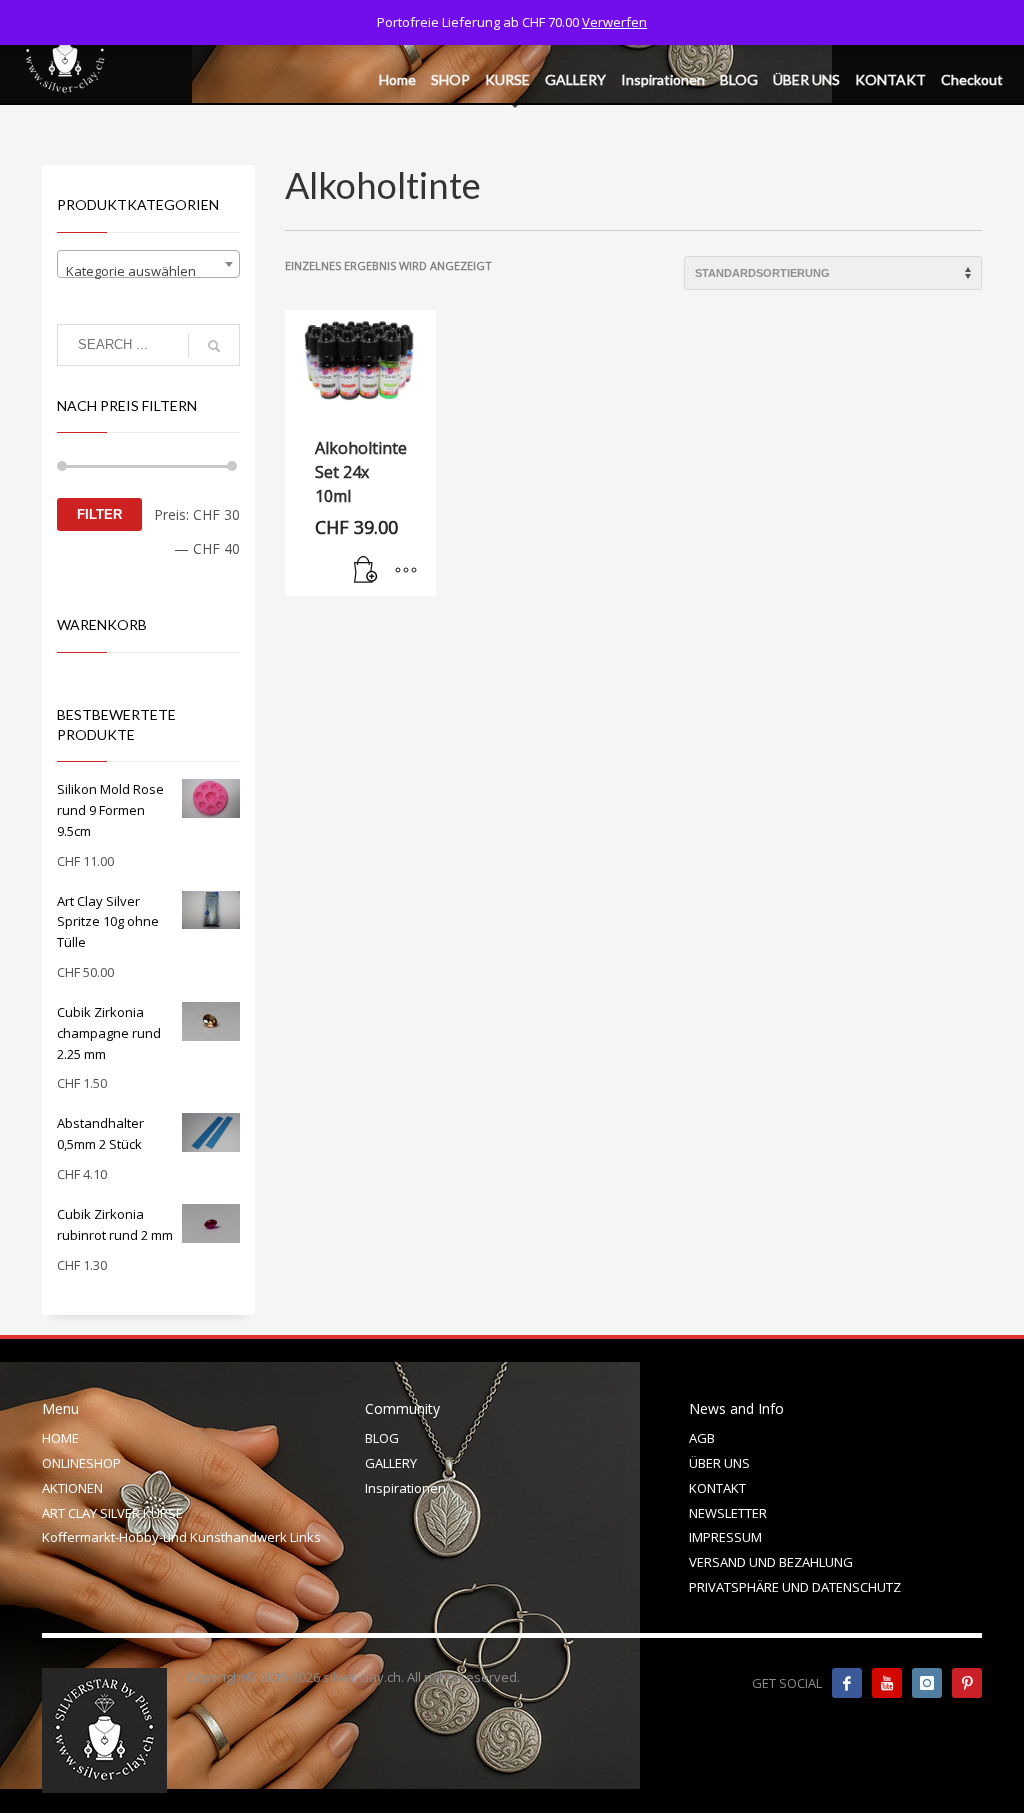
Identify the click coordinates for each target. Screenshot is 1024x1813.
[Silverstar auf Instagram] (927, 1683)
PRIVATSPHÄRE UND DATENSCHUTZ (795, 1587)
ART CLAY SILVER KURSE (112, 1513)
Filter (99, 514)
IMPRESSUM (725, 1537)
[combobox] (148, 264)
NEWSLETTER (728, 1513)
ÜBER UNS (719, 1463)
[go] (214, 346)
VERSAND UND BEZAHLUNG (771, 1562)
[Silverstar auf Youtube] (887, 1683)
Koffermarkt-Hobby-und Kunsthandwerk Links (181, 1537)
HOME (60, 1438)
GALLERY (391, 1463)
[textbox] (148, 271)
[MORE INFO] (406, 571)
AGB (702, 1438)
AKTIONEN (72, 1488)
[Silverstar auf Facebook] (847, 1683)
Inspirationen (405, 1488)
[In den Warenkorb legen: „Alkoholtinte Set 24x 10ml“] (366, 571)
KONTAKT (717, 1488)
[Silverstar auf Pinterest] (967, 1683)
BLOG (382, 1438)
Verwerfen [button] (614, 22)
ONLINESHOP (81, 1463)
